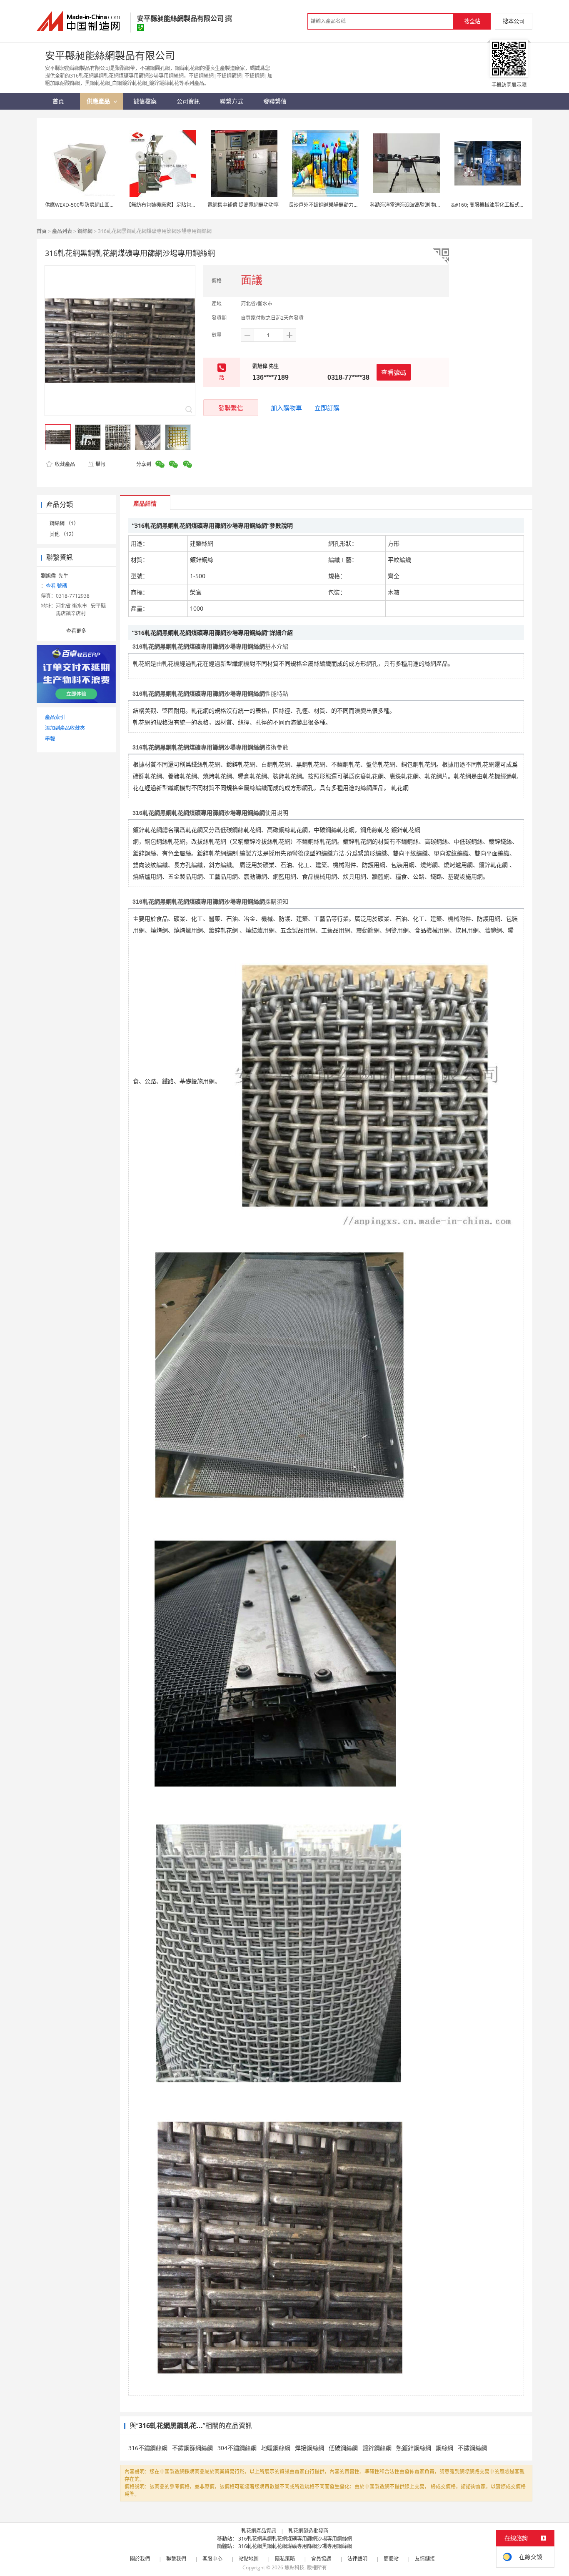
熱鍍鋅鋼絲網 (414, 2448)
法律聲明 (357, 2559)
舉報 (100, 464)
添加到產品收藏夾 (65, 728)
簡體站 (391, 2559)
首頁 (42, 231)
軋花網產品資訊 (259, 2531)
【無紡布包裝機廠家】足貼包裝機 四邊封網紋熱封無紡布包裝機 (197, 205)
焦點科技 (294, 2567)
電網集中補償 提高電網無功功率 (243, 205)
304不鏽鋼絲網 (237, 2448)
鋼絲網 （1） (64, 523)
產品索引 (55, 717)
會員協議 (321, 2559)
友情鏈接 (425, 2559)
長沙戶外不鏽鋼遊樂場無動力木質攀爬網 (334, 205)
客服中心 (212, 2559)
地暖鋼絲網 (276, 2448)
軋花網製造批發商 (308, 2531)
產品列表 (62, 231)
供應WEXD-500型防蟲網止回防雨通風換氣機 (95, 205)
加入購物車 (286, 408)
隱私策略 (285, 2559)
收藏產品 (64, 464)
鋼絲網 (85, 231)
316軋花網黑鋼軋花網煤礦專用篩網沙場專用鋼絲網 (295, 2539)
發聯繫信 (231, 408)
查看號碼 (394, 372)
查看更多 (76, 631)
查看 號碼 (56, 586)
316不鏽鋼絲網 (148, 2448)
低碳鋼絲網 (343, 2448)
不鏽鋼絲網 (472, 2448)
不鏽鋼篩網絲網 (192, 2448)
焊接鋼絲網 (309, 2448)
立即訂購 (327, 408)
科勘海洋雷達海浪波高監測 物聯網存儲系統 (418, 205)
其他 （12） (63, 534)
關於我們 (140, 2559)
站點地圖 (249, 2559)
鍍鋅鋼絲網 (377, 2448)
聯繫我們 (176, 2559)
